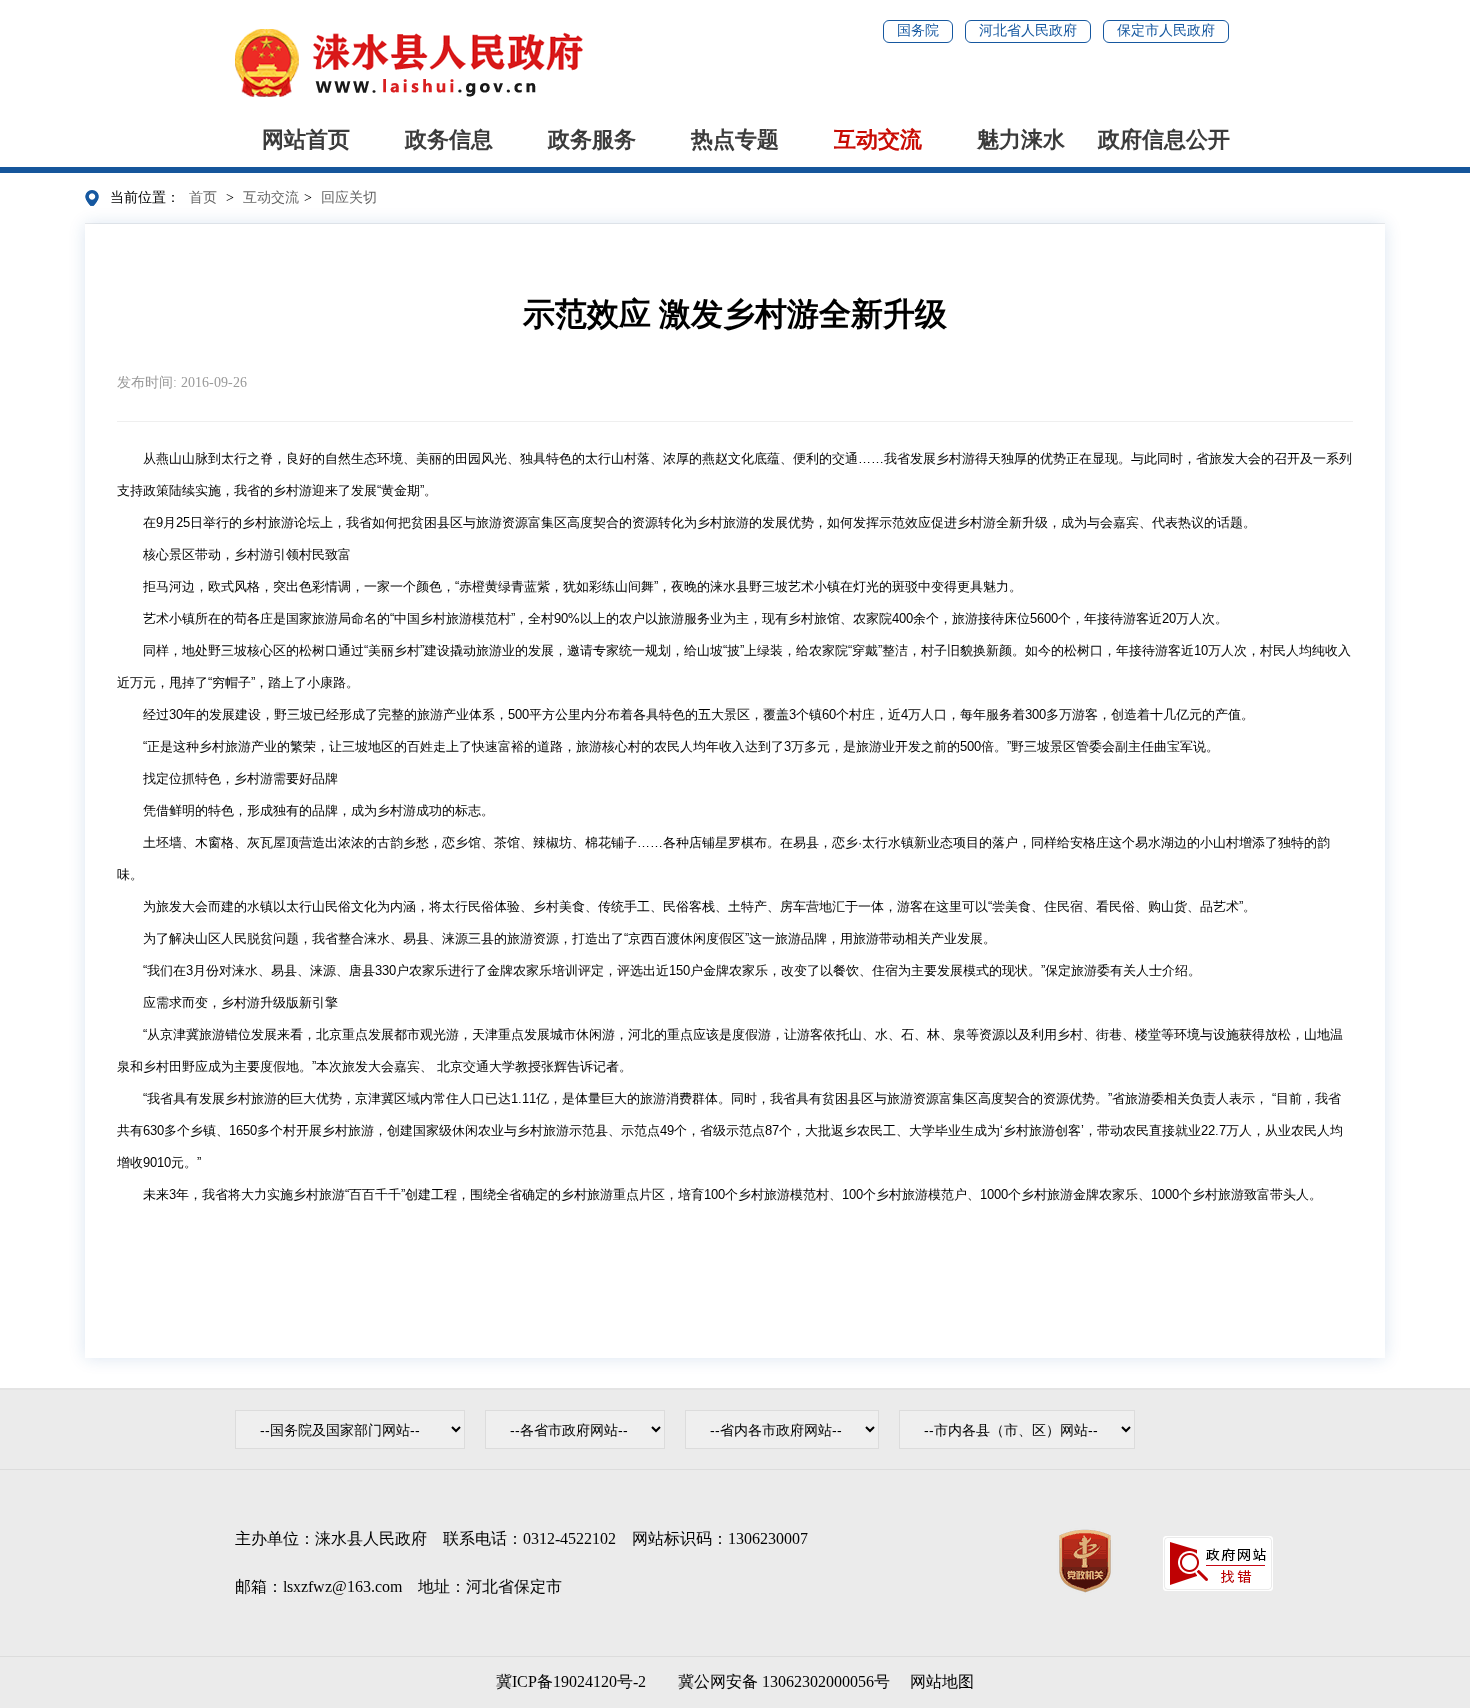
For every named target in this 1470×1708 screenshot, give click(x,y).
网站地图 (942, 1681)
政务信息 (449, 139)
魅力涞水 (1021, 139)
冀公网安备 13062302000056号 (780, 1681)
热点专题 (735, 139)
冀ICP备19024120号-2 (571, 1681)
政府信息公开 (1164, 139)
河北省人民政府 (1028, 30)
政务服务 (592, 139)
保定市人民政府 (1166, 30)
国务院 (918, 30)
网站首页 (306, 139)
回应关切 (349, 197)
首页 (203, 197)
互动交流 (878, 139)
